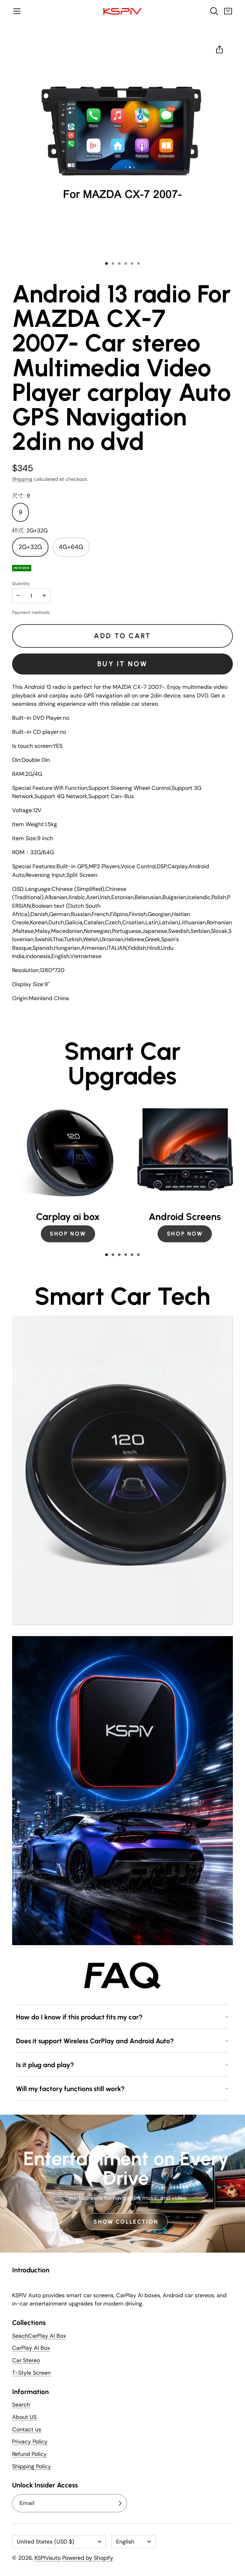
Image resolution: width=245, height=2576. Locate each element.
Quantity (21, 583)
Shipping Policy (32, 2466)
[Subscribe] (120, 2503)
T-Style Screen (31, 2373)
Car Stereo (26, 2360)
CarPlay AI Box (31, 2348)
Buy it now (122, 664)
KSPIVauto (48, 2558)
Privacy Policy (30, 2442)
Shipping (22, 479)
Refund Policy (29, 2454)
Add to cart (122, 636)
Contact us (27, 2429)
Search (21, 2405)
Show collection (126, 2222)
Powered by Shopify (88, 2558)
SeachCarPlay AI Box (39, 2336)
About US (24, 2417)
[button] (17, 11)
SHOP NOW (68, 1234)
